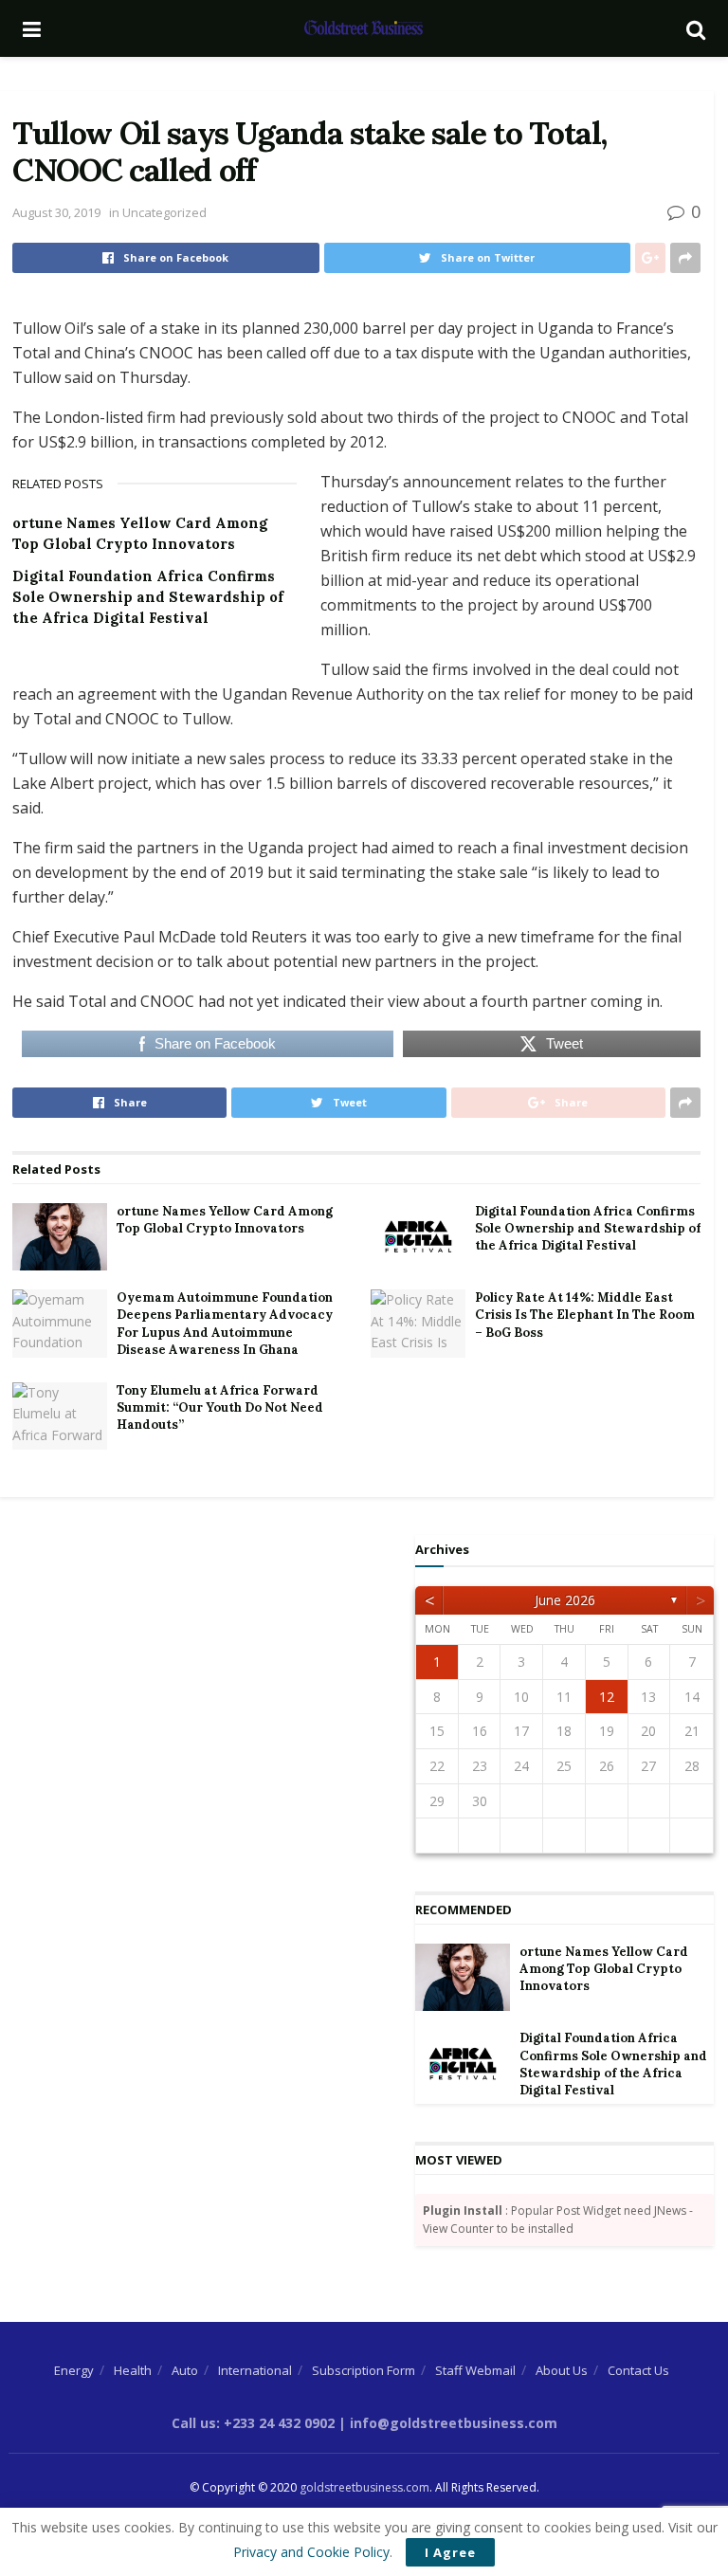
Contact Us (638, 2370)
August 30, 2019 (56, 212)
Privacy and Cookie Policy (311, 2552)
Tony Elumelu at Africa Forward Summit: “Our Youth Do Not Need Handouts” (220, 1407)
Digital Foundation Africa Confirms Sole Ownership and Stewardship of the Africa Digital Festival (148, 597)
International (255, 2370)
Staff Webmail (475, 2370)
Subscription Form (364, 2370)
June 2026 (565, 1600)
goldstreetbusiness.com (364, 2487)
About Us (562, 2370)
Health (133, 2370)
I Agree (450, 2552)
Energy (74, 2370)
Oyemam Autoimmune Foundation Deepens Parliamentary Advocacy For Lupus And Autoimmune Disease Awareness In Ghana (225, 1324)
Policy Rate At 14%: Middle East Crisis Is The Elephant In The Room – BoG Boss (585, 1315)
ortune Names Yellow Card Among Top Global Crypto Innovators (225, 1220)
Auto (185, 2370)
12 (607, 1697)
